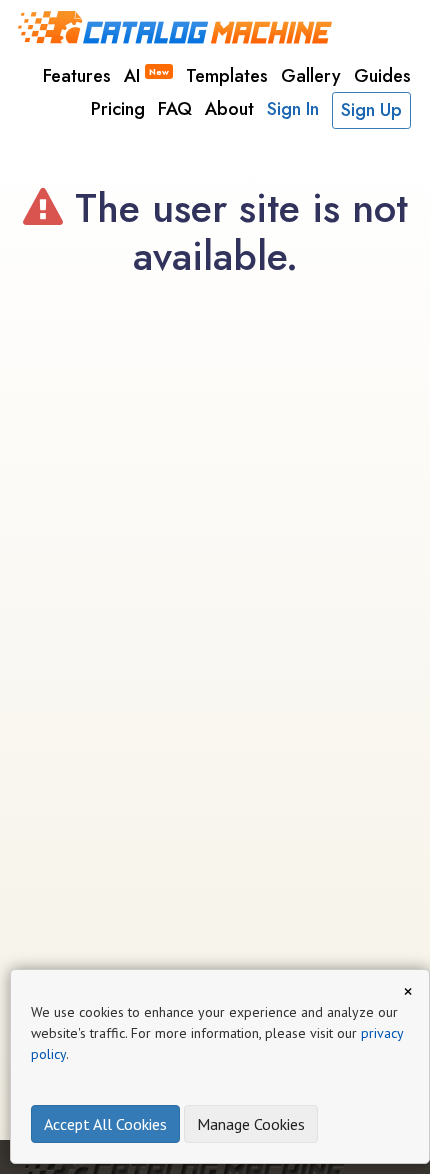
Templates (227, 76)
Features (77, 76)
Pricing (118, 109)
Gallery (311, 76)
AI (146, 76)
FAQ (175, 109)
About (229, 109)
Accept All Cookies (105, 1124)
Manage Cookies (251, 1124)
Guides (382, 76)
